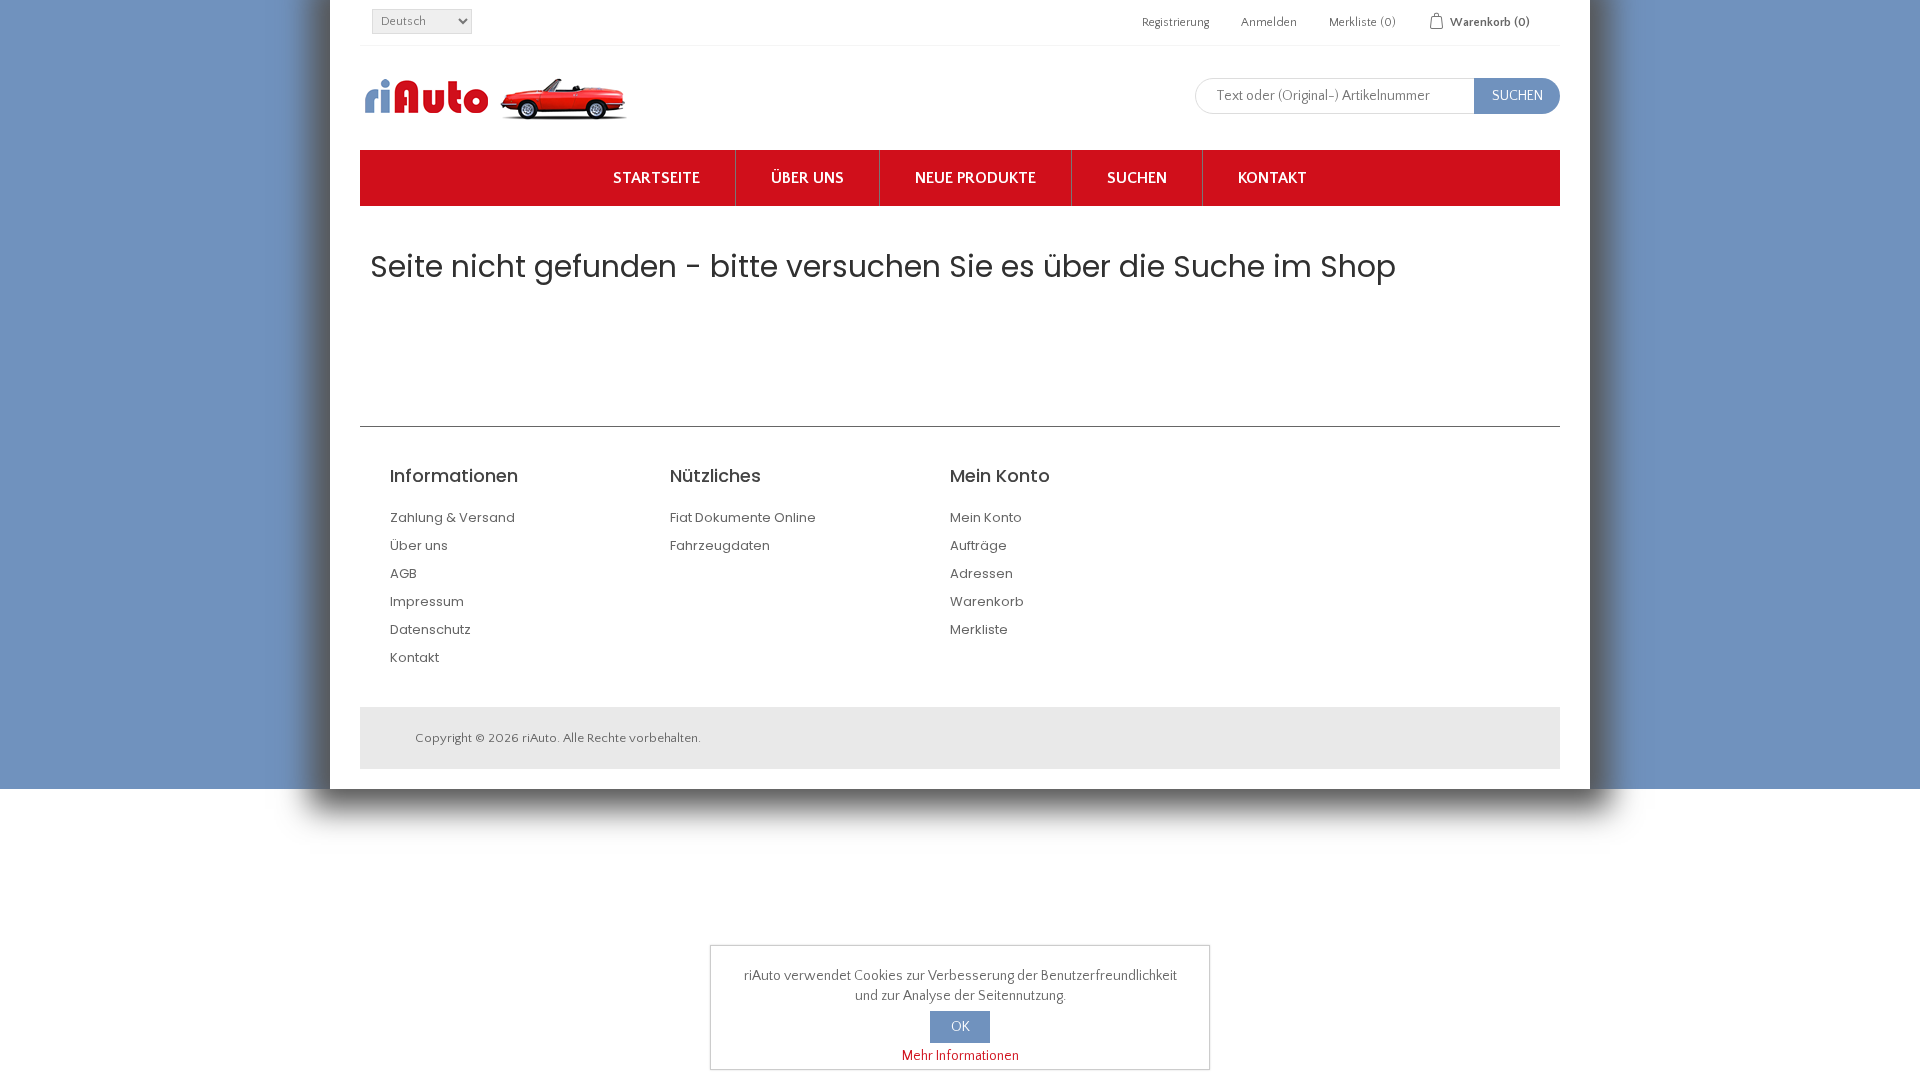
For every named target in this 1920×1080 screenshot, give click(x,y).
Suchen (1137, 178)
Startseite (656, 178)
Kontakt (1272, 178)
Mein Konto (986, 517)
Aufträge (978, 545)
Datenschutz (430, 629)
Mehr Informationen (960, 1056)
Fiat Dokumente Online (743, 517)
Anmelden (1269, 22)
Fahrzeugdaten (720, 545)
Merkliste (979, 629)
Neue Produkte (975, 178)
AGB (403, 573)
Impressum (427, 601)
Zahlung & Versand (452, 517)
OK (960, 1027)
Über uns (807, 178)
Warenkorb (987, 601)
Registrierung (1175, 22)
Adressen (981, 573)
